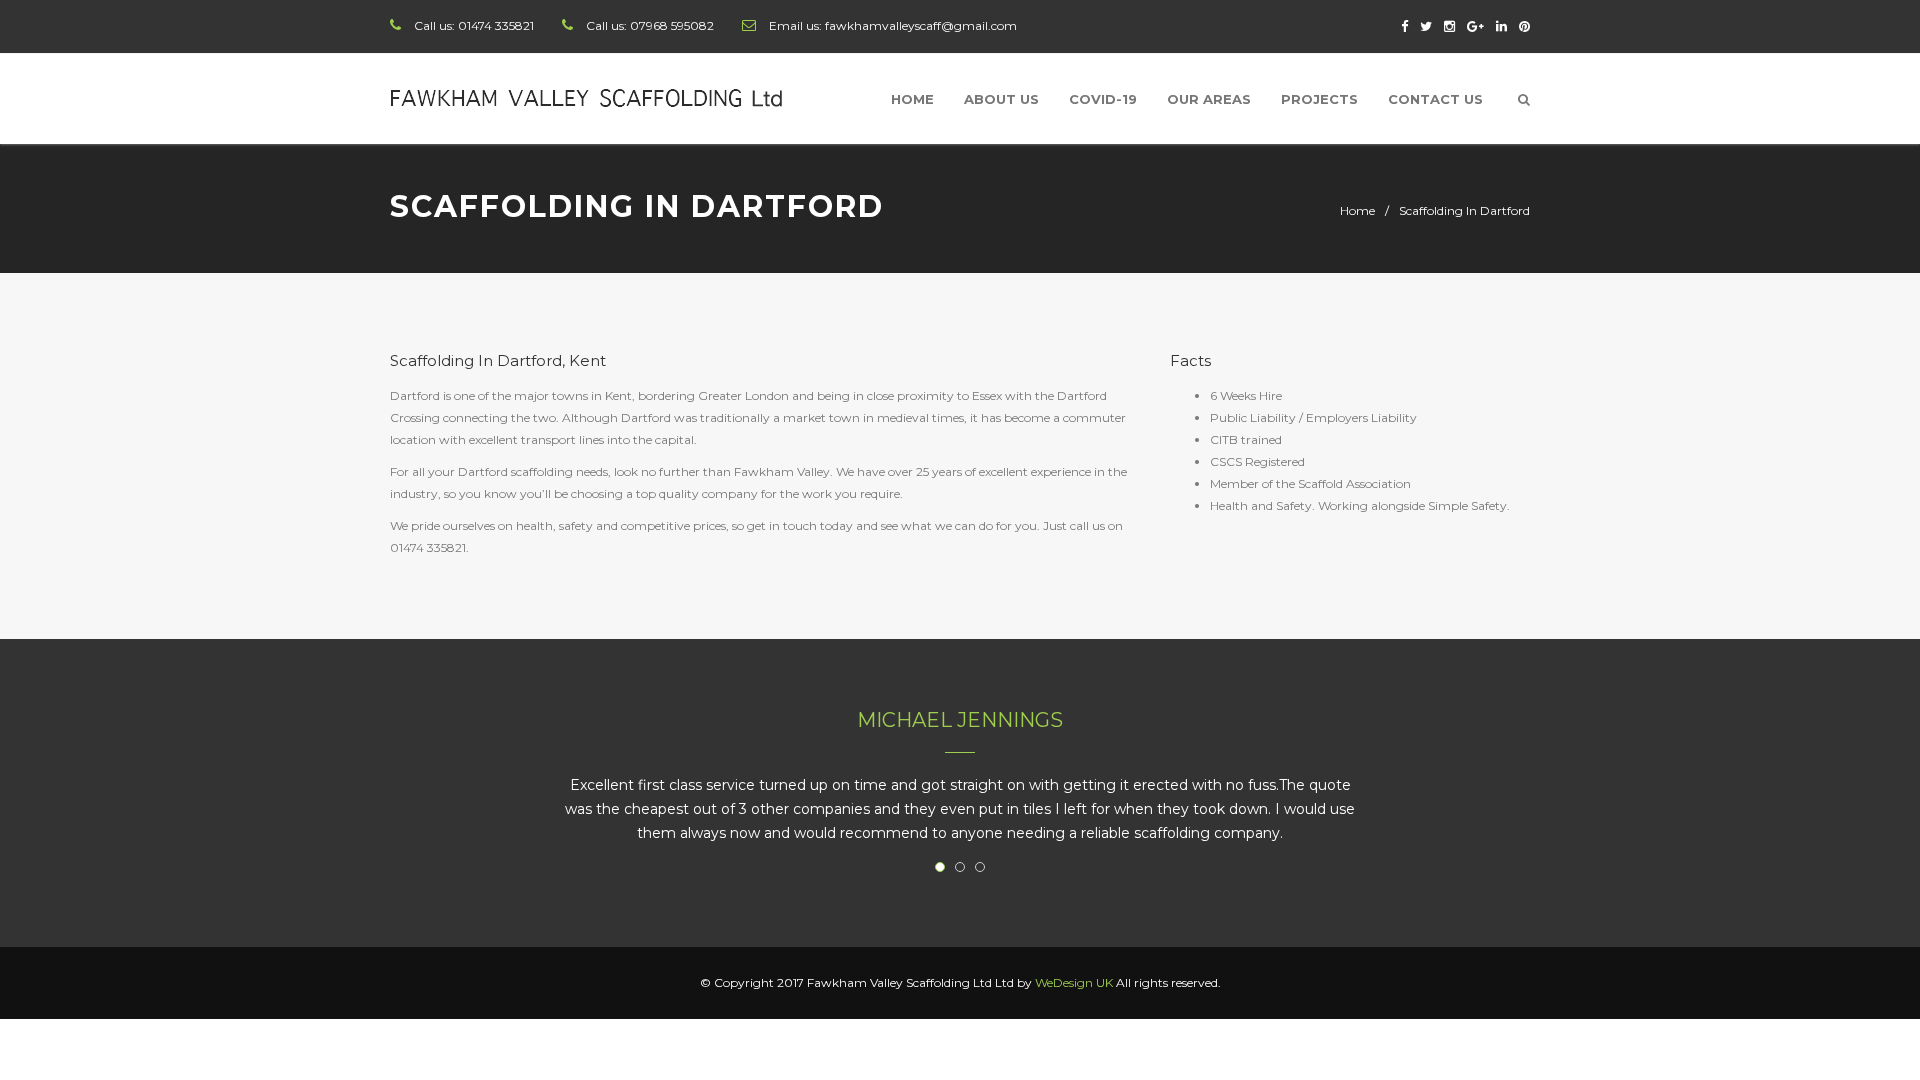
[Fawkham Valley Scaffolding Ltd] (588, 98)
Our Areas (1209, 99)
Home (912, 99)
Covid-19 (1103, 99)
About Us (1001, 99)
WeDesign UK (1074, 982)
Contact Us (1435, 99)
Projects (1319, 99)
